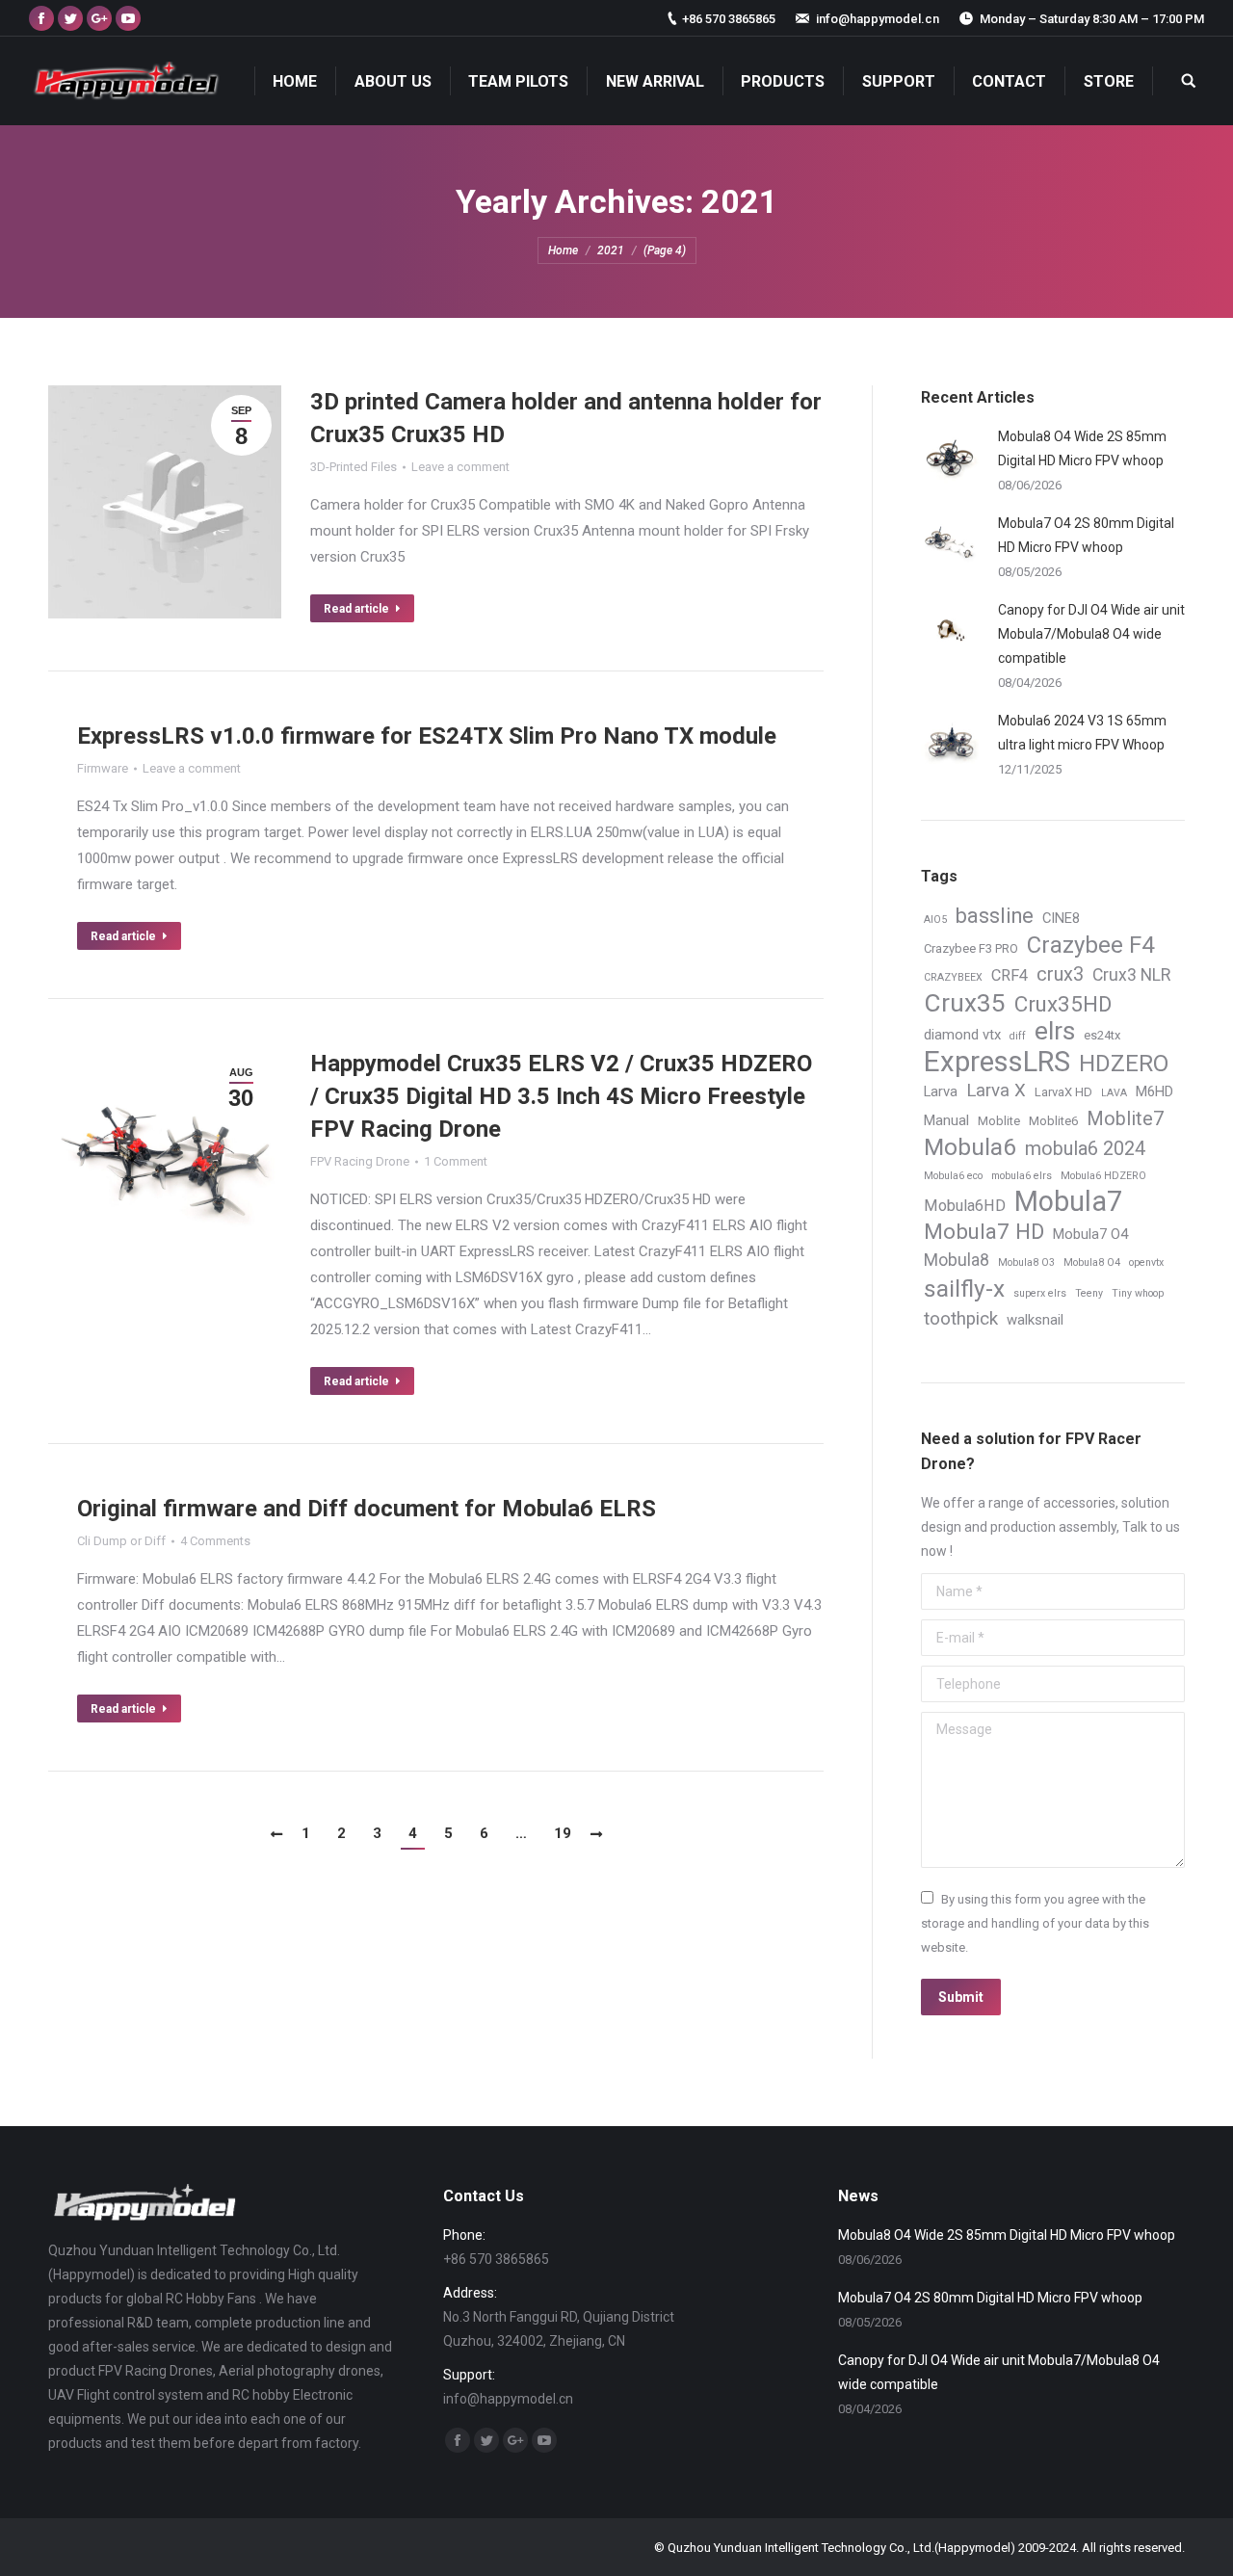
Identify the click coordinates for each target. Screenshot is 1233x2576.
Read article (356, 609)
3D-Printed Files (354, 467)
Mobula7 (1068, 1202)
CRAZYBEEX (953, 977)
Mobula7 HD (984, 1232)
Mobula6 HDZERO (1103, 1176)
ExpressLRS (997, 1062)
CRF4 (1010, 975)
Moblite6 (1053, 1121)
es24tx (1102, 1035)
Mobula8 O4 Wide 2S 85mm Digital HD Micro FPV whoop (1082, 448)
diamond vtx (962, 1035)
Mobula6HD (965, 1206)
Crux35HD (1063, 1004)
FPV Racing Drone (360, 1161)
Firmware (103, 768)
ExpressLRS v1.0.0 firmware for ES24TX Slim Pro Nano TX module (427, 736)
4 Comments (215, 1541)
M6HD (1154, 1091)
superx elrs (1040, 1293)
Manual (946, 1120)
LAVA (1114, 1093)
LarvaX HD (1063, 1092)
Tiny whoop (1138, 1293)
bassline (995, 916)
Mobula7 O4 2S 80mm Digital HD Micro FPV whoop (1086, 535)
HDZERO (1124, 1064)
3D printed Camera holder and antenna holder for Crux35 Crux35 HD (566, 418)
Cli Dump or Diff (121, 1541)
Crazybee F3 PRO (971, 948)
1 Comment (456, 1161)
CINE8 (1061, 918)
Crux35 (965, 1003)
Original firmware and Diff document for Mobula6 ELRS (367, 1509)
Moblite (999, 1121)
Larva (941, 1091)
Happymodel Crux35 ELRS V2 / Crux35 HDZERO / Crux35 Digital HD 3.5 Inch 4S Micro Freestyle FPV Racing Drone (561, 1096)
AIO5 (935, 920)
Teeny (1089, 1293)
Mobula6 (970, 1147)
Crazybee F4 (1091, 946)
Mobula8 (957, 1260)
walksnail (1035, 1320)
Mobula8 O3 (1026, 1262)
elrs (1055, 1031)
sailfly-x (964, 1288)
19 (563, 1833)
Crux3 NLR (1131, 975)
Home (563, 250)
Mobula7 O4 (1090, 1234)
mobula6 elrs (1022, 1176)
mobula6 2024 (1085, 1149)
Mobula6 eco (953, 1176)
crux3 (1060, 974)
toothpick (961, 1319)
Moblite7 (1125, 1119)
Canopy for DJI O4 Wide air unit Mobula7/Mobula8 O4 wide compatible (1091, 634)
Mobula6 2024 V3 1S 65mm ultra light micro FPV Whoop (1082, 733)
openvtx (1146, 1262)
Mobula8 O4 (1092, 1262)
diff (1018, 1036)
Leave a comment (460, 467)
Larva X (996, 1091)
